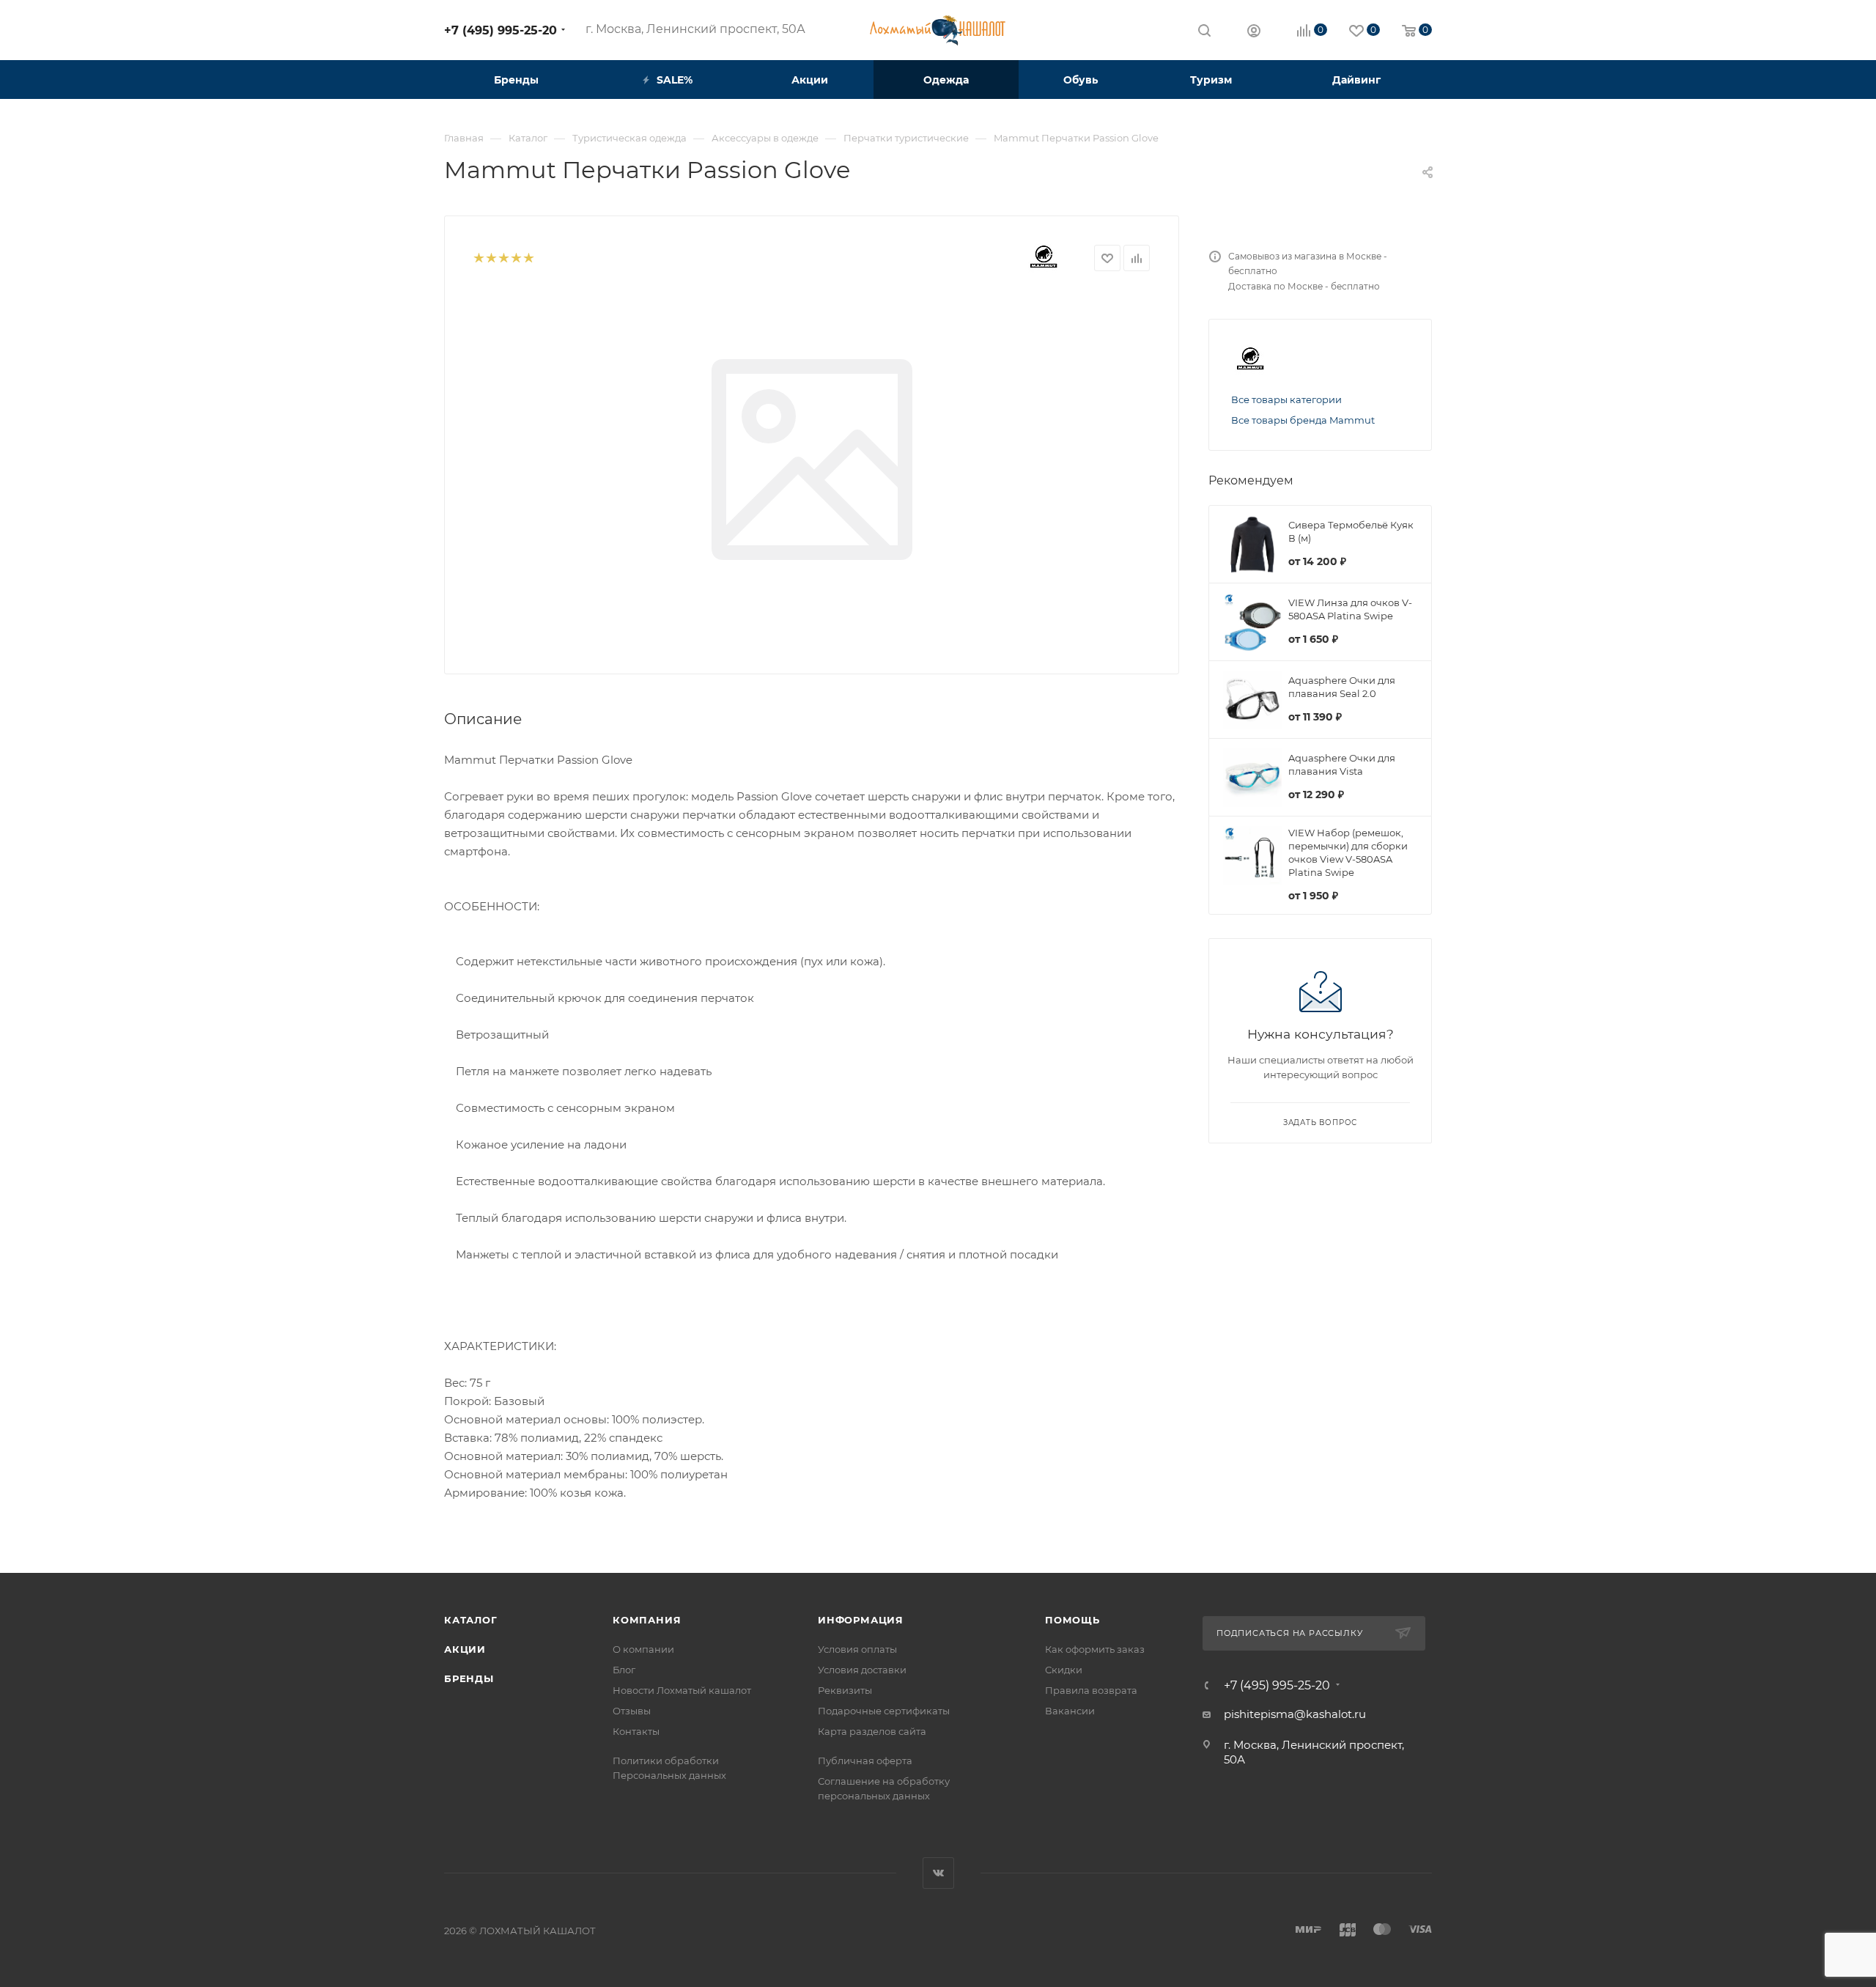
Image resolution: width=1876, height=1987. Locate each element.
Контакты (636, 1731)
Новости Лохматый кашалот (682, 1690)
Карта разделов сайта (872, 1731)
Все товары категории (1286, 399)
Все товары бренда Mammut (1303, 420)
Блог (624, 1670)
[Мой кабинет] (1254, 33)
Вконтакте (938, 1873)
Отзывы (632, 1711)
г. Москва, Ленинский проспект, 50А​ (695, 29)
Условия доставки (862, 1670)
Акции (465, 1649)
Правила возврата (1091, 1690)
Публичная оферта (865, 1761)
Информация (861, 1620)
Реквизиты (845, 1690)
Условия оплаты (857, 1649)
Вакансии (1070, 1711)
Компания (647, 1620)
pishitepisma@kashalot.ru (1295, 1714)
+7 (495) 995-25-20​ (501, 30)
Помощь (1072, 1620)
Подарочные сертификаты (884, 1711)
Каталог (471, 1620)
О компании (643, 1649)
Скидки (1064, 1670)
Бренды (469, 1678)
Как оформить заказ (1095, 1649)
